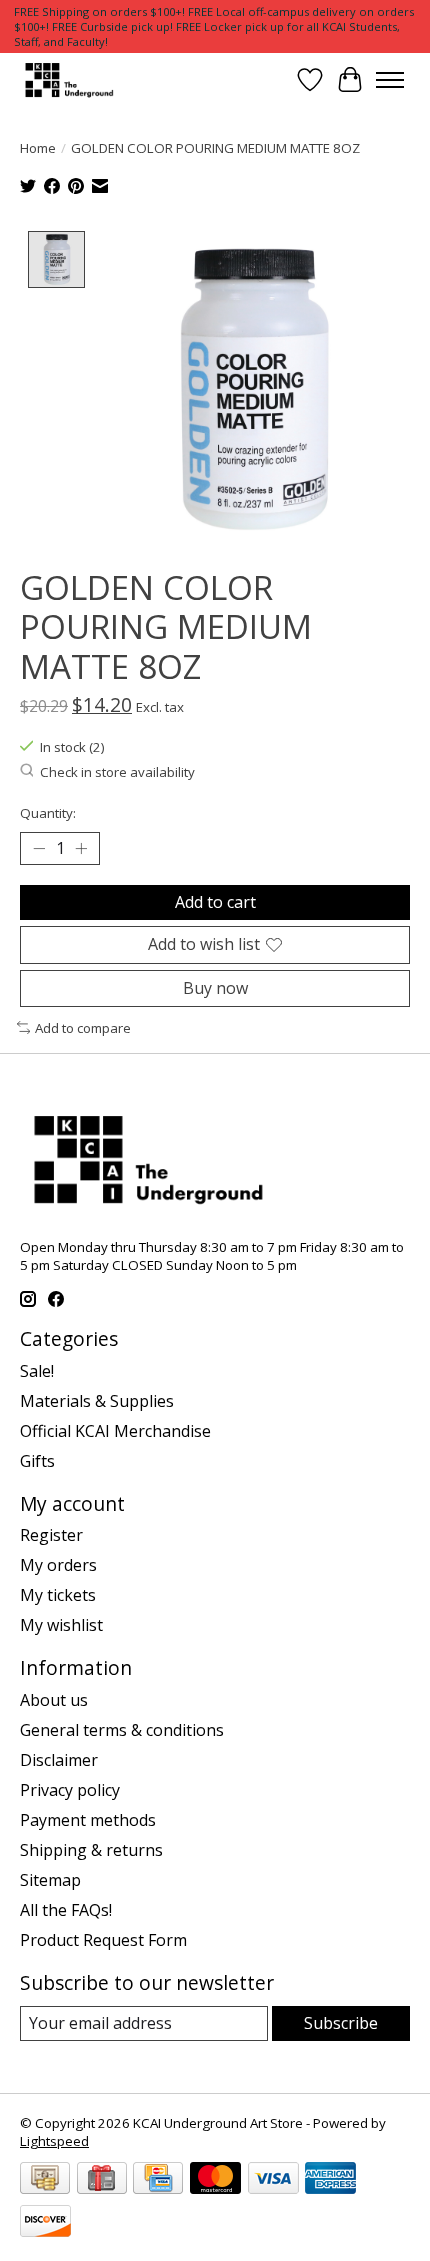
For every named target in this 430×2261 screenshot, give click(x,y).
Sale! (37, 1371)
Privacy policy (70, 1790)
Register (51, 1535)
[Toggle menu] (390, 80)
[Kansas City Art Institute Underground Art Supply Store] (67, 79)
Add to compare (83, 1028)
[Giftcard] (102, 2180)
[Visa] (273, 2180)
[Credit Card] (158, 2180)
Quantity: (48, 813)
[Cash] (45, 2180)
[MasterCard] (215, 2180)
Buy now (215, 988)
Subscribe (341, 2023)
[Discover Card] (45, 2223)
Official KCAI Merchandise (115, 1431)
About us (54, 1700)
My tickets (58, 1595)
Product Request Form (103, 1940)
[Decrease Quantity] (39, 849)
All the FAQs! (66, 1910)
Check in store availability (117, 772)
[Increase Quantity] (81, 849)
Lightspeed (54, 2141)
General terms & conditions (122, 1730)
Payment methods (88, 1820)
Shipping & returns (91, 1850)
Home (38, 148)
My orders (58, 1565)
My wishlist (61, 1625)
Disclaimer (59, 1760)
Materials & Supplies (97, 1401)
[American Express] (330, 2180)
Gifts (37, 1461)
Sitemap (50, 1880)
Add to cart (215, 902)
